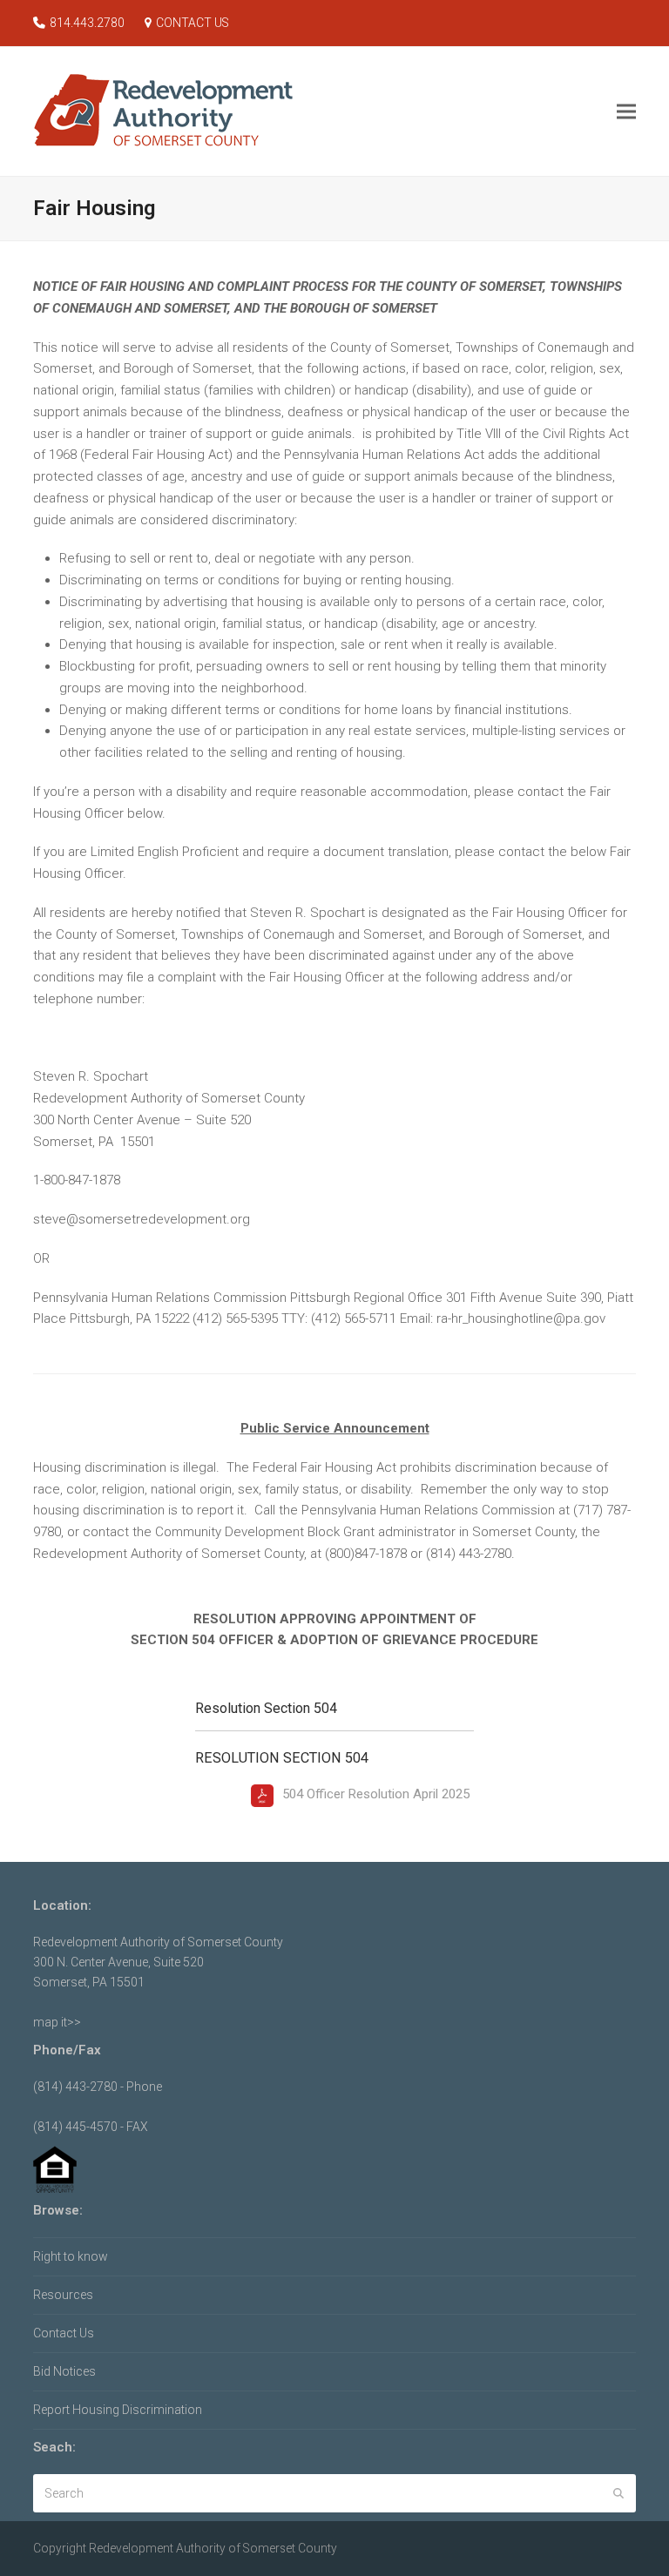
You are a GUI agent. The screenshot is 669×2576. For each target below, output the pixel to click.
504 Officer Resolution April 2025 (376, 1794)
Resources (63, 2295)
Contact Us (64, 2333)
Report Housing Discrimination (118, 2410)
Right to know (71, 2256)
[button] (626, 111)
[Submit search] (618, 2493)
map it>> (57, 2022)
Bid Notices (64, 2371)
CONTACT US (193, 23)
